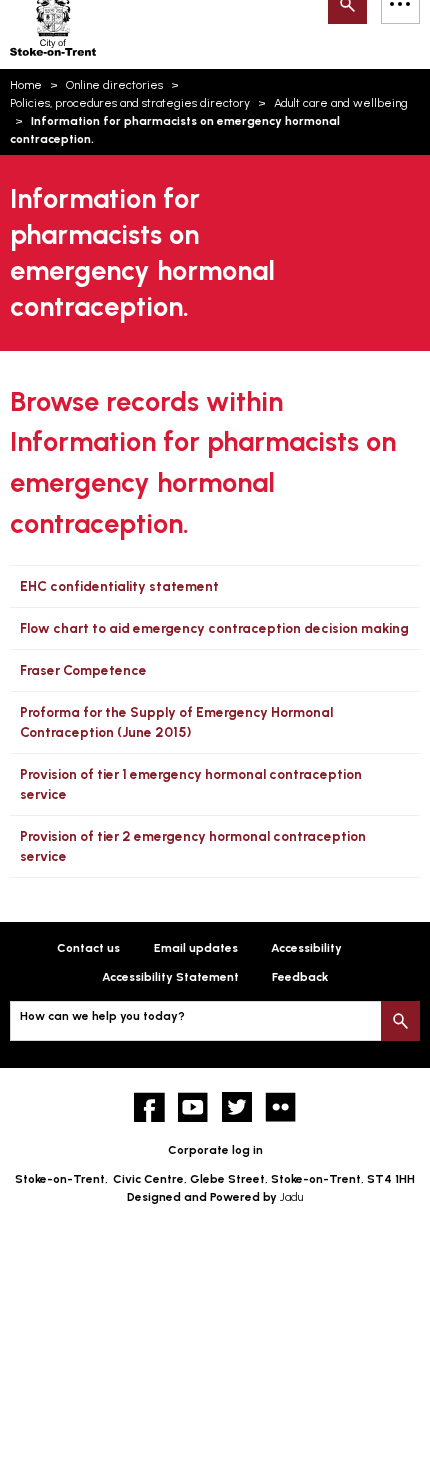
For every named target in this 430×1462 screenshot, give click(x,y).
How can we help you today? (102, 1016)
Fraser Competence (83, 670)
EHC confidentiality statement (119, 586)
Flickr (280, 1107)
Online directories (114, 85)
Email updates (196, 948)
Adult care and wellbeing (341, 103)
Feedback (300, 977)
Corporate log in (215, 1150)
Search (400, 1020)
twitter (237, 1107)
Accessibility (306, 948)
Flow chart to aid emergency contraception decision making (214, 628)
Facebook (149, 1107)
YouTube (193, 1107)
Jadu (291, 1197)
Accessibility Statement (170, 977)
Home (26, 85)
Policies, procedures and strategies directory (130, 103)
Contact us (88, 948)
